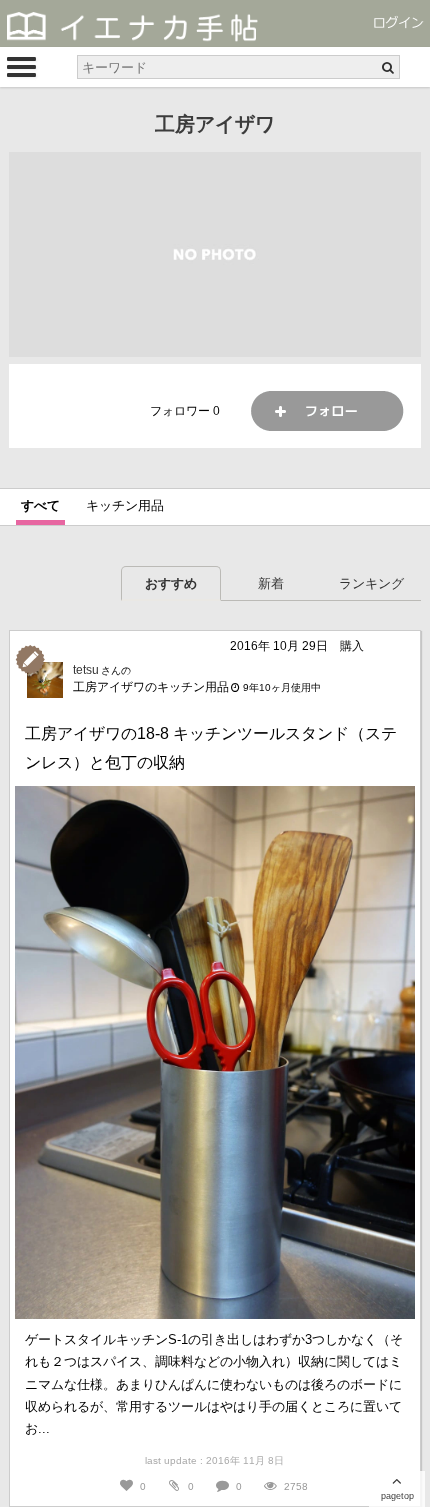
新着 (271, 583)
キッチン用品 (125, 505)
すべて (40, 505)
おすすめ (171, 583)
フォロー (327, 411)
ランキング (371, 583)
